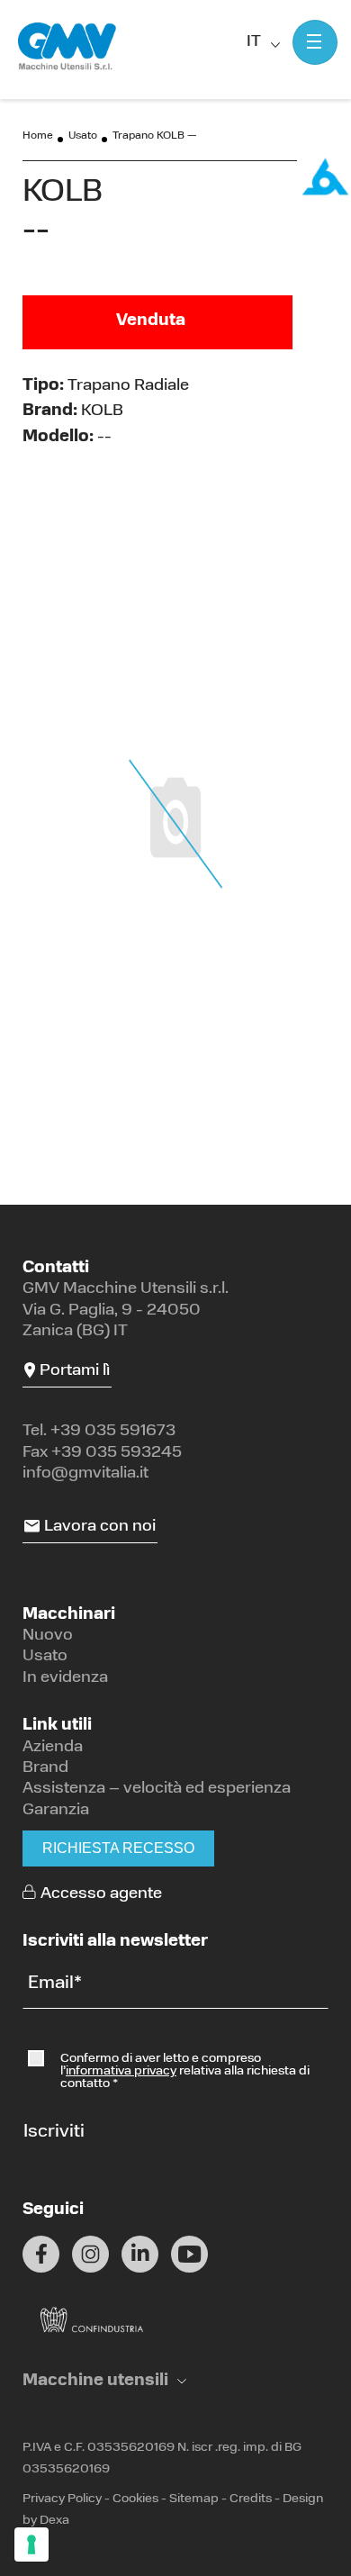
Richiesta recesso (118, 1848)
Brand (45, 1768)
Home (38, 136)
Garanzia (56, 1811)
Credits (251, 2499)
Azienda (53, 1748)
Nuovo (48, 1636)
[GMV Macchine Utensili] (67, 47)
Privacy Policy (62, 2499)
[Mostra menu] (315, 42)
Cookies (135, 2499)
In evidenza (65, 1678)
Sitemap (194, 2499)
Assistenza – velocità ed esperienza (157, 1789)
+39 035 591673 (113, 1432)
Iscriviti (54, 2132)
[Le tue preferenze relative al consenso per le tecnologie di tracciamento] (31, 2544)
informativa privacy (121, 2071)
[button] (104, 2382)
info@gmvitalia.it (85, 1474)
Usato (83, 136)
